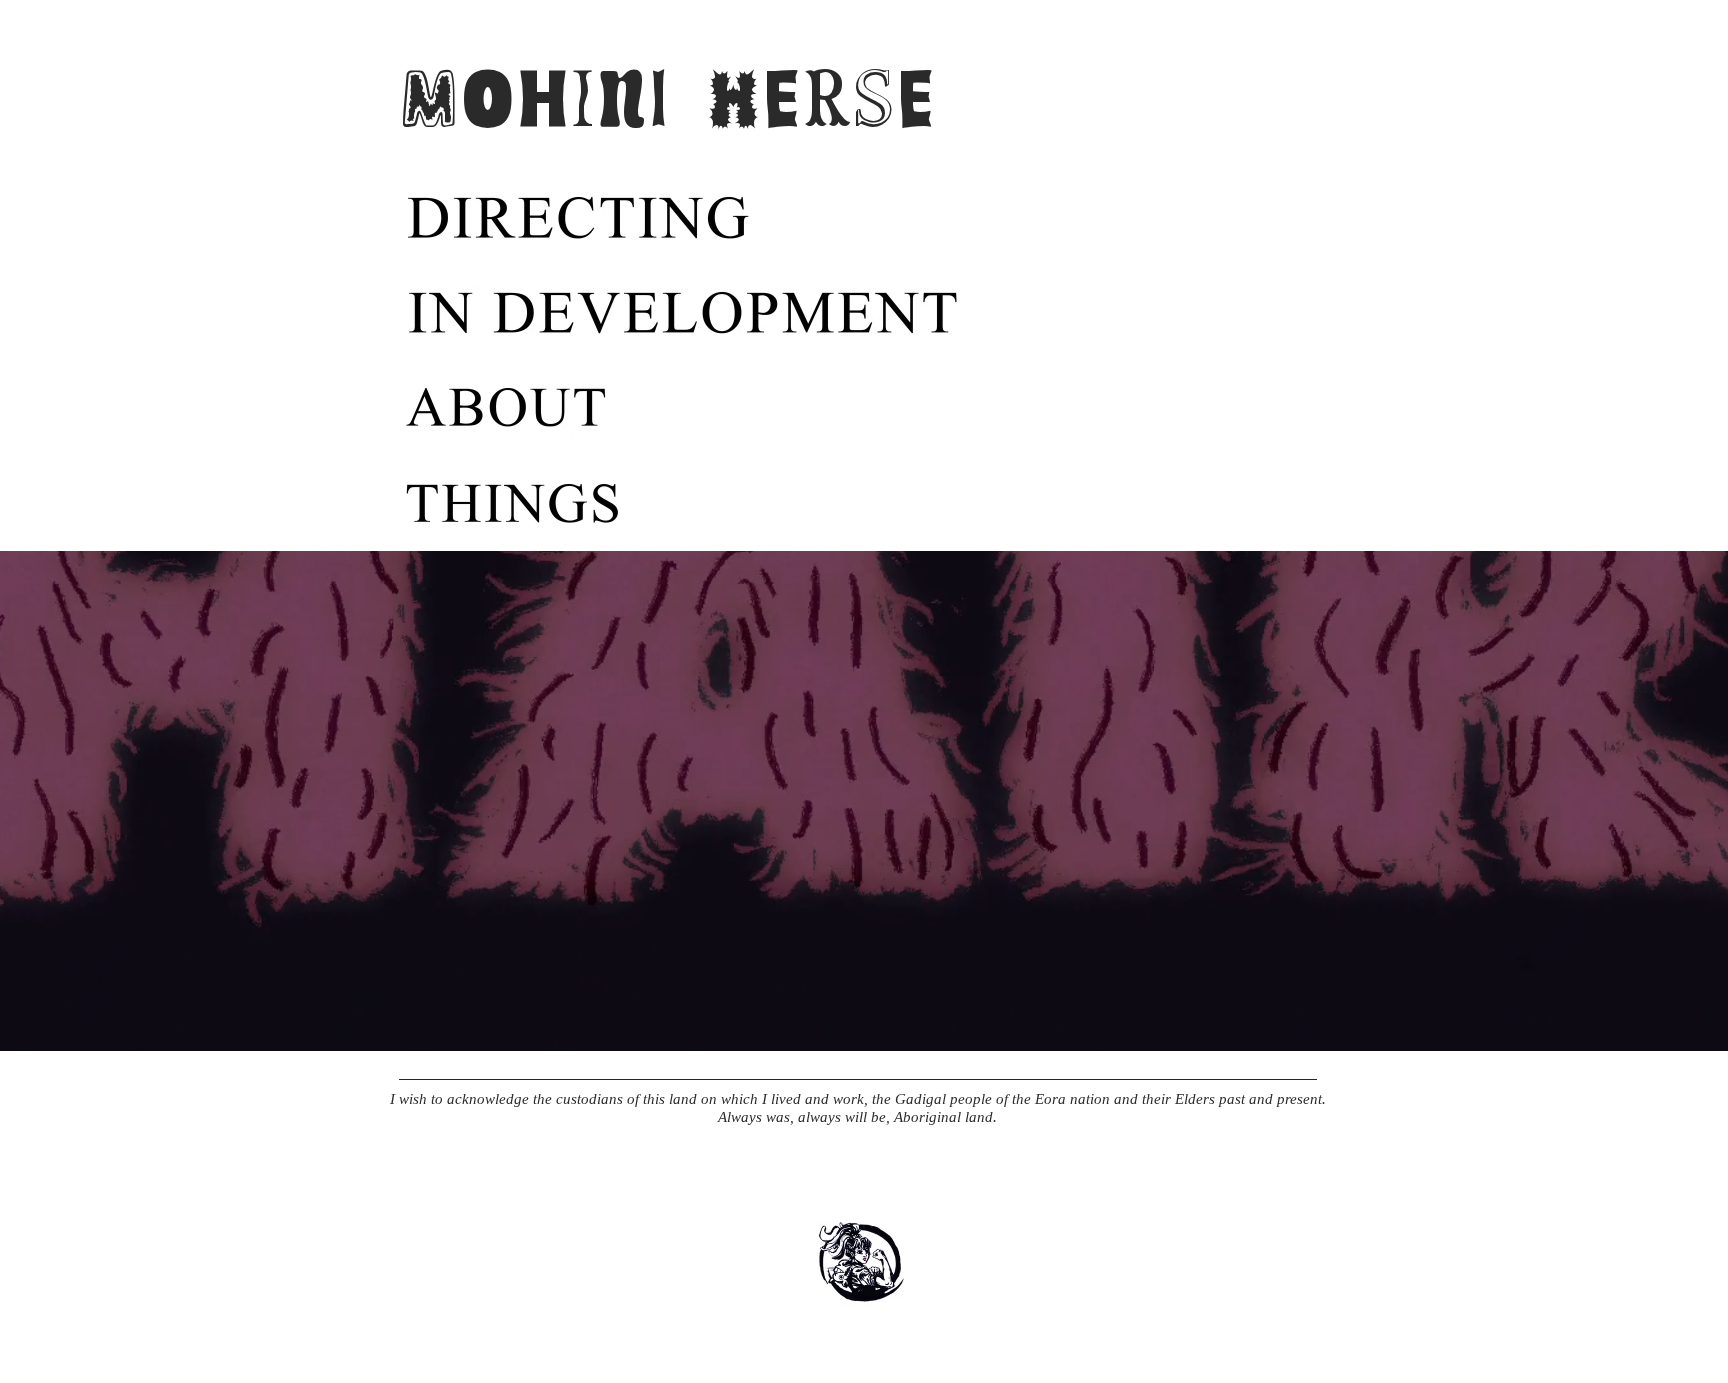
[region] (634, 219)
